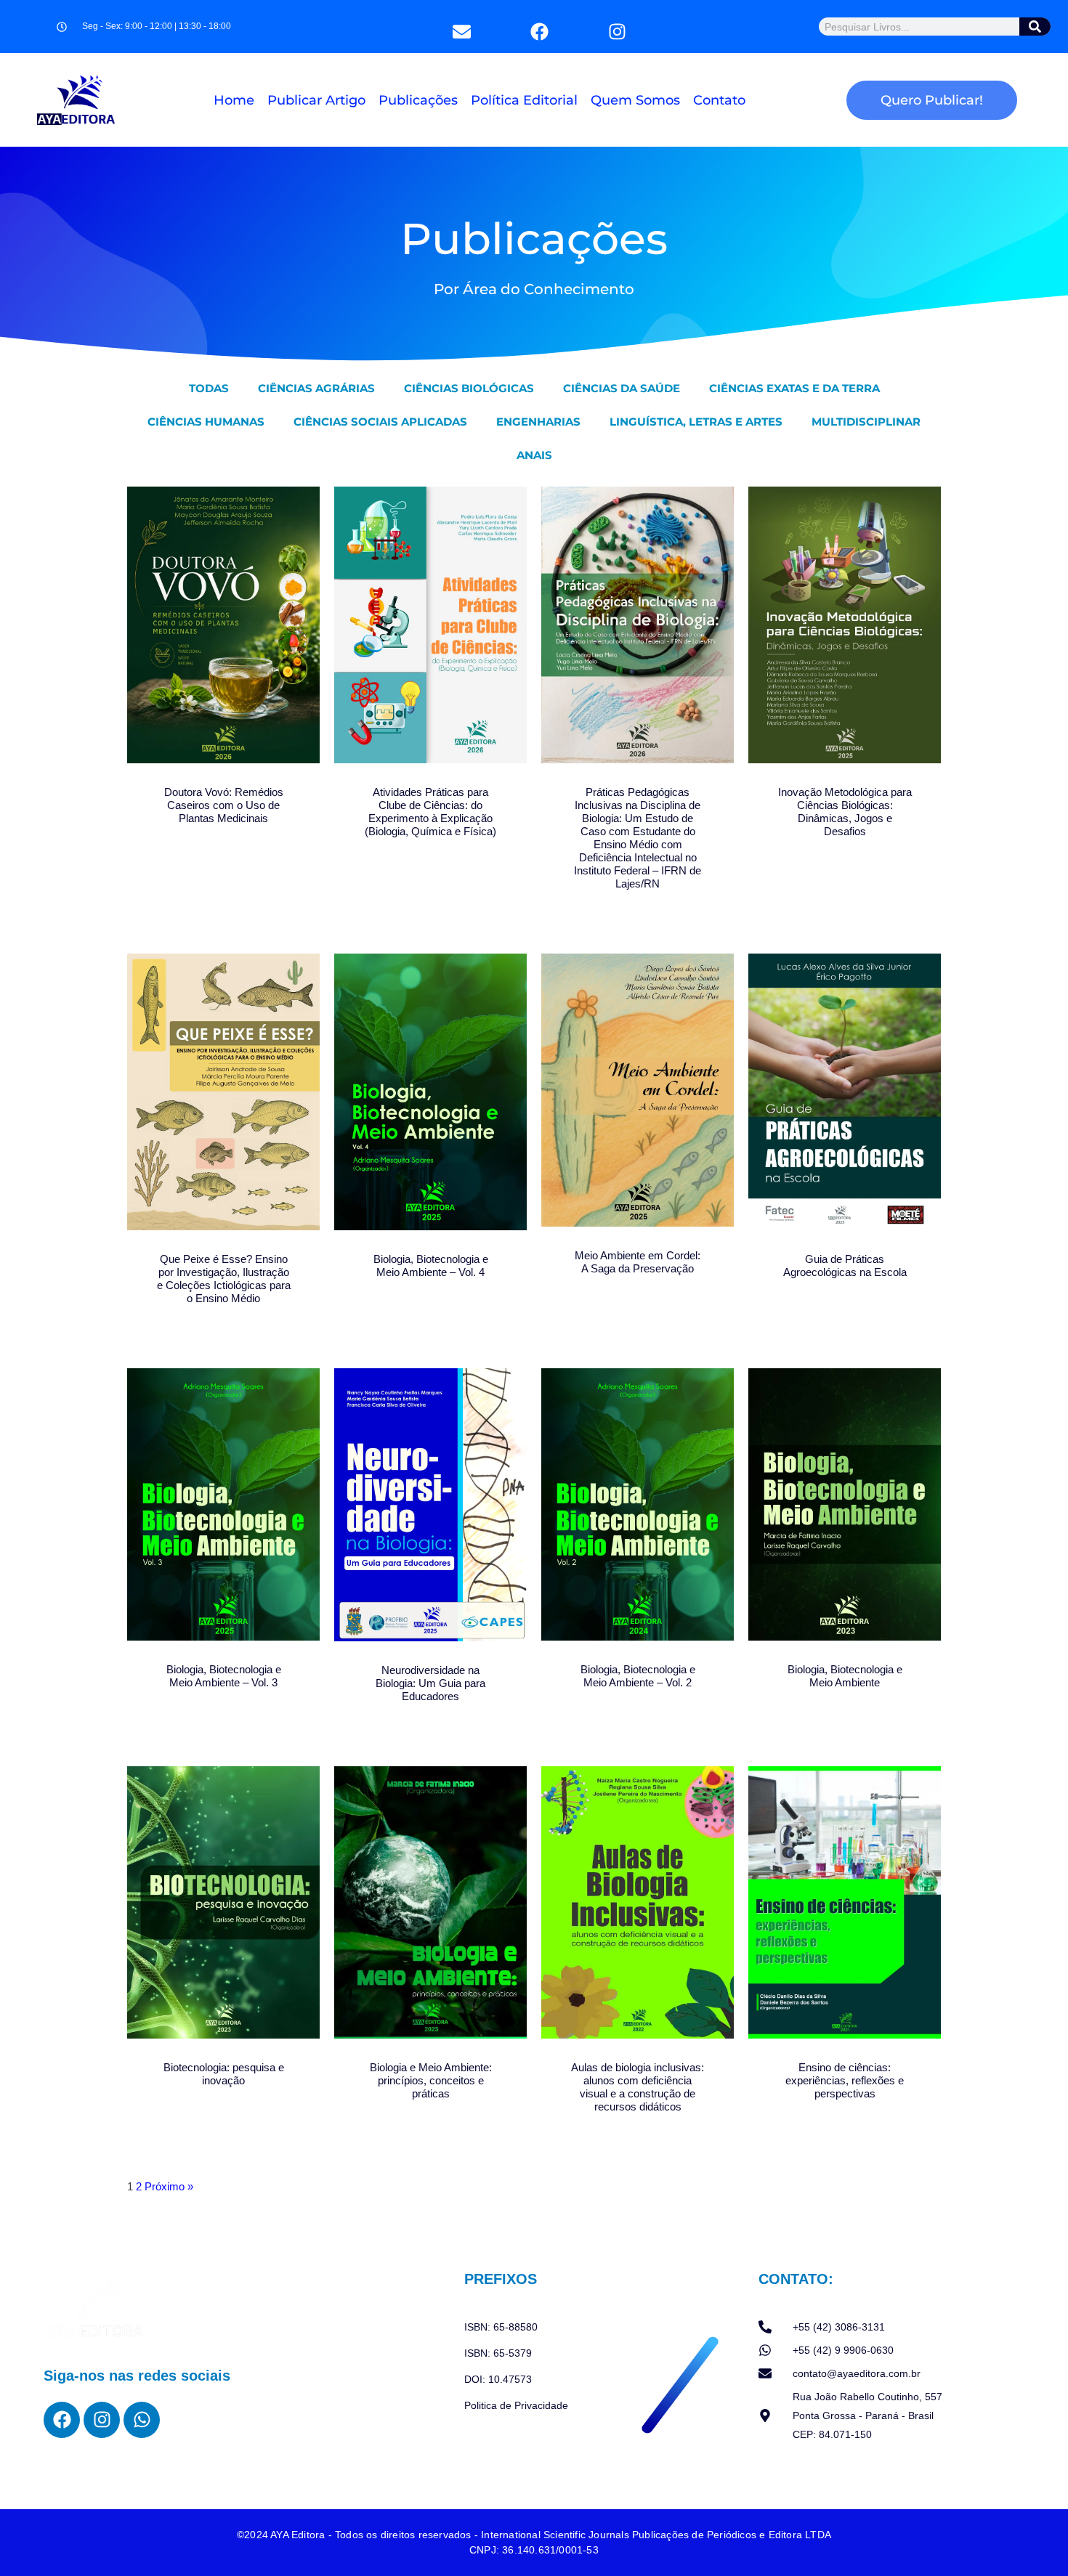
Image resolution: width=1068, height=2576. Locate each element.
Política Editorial (524, 100)
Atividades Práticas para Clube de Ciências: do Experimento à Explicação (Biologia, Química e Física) (430, 812)
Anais (534, 455)
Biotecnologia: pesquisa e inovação (224, 2074)
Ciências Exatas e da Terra (794, 388)
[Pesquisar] (1036, 27)
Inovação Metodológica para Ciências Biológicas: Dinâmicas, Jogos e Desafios (845, 812)
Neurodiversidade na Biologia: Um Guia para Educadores (430, 1683)
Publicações (418, 100)
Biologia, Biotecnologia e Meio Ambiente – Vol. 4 (431, 1265)
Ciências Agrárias (316, 388)
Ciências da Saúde (622, 388)
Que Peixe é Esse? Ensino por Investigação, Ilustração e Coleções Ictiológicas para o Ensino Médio (224, 1279)
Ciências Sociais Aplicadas (380, 422)
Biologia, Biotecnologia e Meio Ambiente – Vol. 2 (638, 1676)
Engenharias (538, 422)
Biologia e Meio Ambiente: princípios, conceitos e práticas (431, 2080)
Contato (719, 100)
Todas (209, 388)
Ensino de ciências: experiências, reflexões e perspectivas (845, 2080)
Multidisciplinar (866, 422)
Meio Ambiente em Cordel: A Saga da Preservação (638, 1262)
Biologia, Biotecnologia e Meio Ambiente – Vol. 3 (224, 1676)
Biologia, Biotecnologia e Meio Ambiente (845, 1676)
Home (234, 100)
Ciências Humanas (206, 422)
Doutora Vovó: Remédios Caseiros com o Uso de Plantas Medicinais (224, 805)
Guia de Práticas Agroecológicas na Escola (845, 1265)
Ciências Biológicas (469, 388)
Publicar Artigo (316, 100)
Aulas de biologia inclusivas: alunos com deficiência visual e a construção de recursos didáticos (638, 2087)
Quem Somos (635, 100)
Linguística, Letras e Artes (696, 422)
